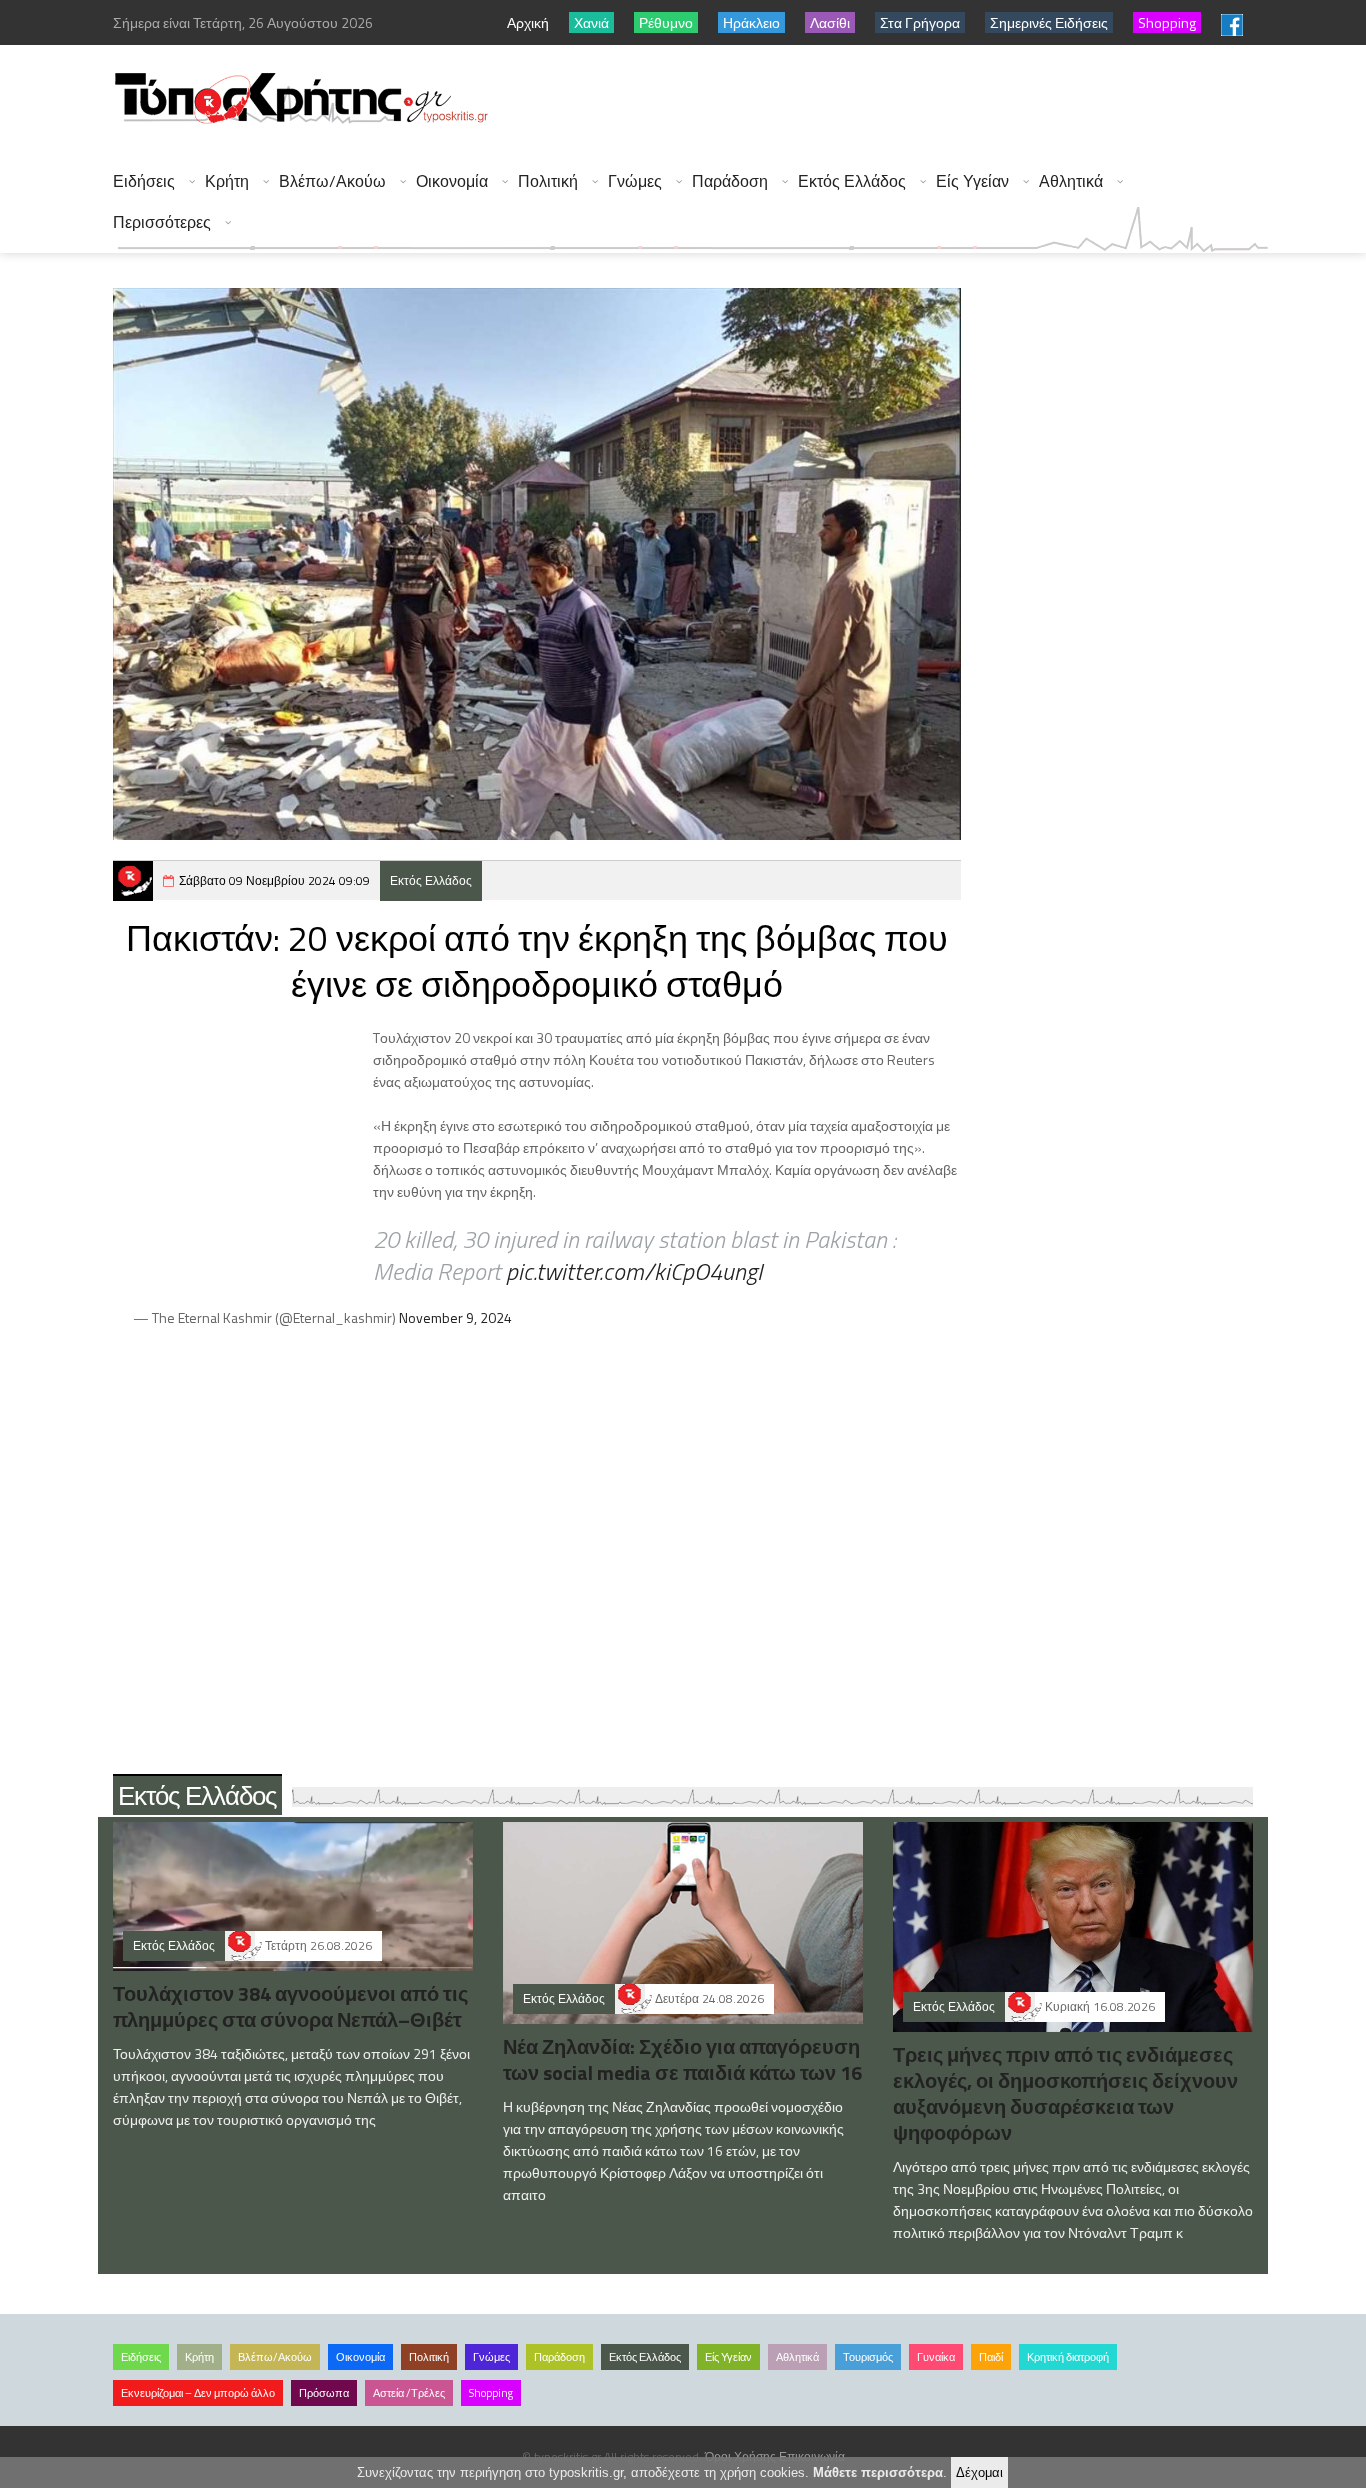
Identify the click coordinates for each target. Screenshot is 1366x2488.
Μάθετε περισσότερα (878, 2472)
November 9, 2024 (455, 1317)
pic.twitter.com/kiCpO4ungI (634, 1271)
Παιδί (991, 2357)
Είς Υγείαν (972, 181)
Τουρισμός (868, 2357)
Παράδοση (730, 181)
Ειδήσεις (144, 181)
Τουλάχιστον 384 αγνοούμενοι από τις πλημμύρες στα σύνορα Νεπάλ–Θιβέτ (290, 2006)
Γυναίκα (936, 2357)
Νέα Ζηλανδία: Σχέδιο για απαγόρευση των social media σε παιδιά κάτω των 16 (682, 2059)
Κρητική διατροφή (1068, 2357)
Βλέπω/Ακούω (332, 181)
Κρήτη (227, 181)
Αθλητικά (1071, 181)
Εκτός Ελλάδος (852, 181)
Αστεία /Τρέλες (409, 2393)
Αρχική (528, 22)
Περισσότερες (162, 222)
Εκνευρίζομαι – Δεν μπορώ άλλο (198, 2393)
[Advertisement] (904, 100)
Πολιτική (548, 181)
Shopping (491, 2393)
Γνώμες (635, 181)
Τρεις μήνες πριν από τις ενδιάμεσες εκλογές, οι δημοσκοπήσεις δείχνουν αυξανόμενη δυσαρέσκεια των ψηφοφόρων (1065, 2093)
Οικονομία (452, 181)
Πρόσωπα (324, 2393)
